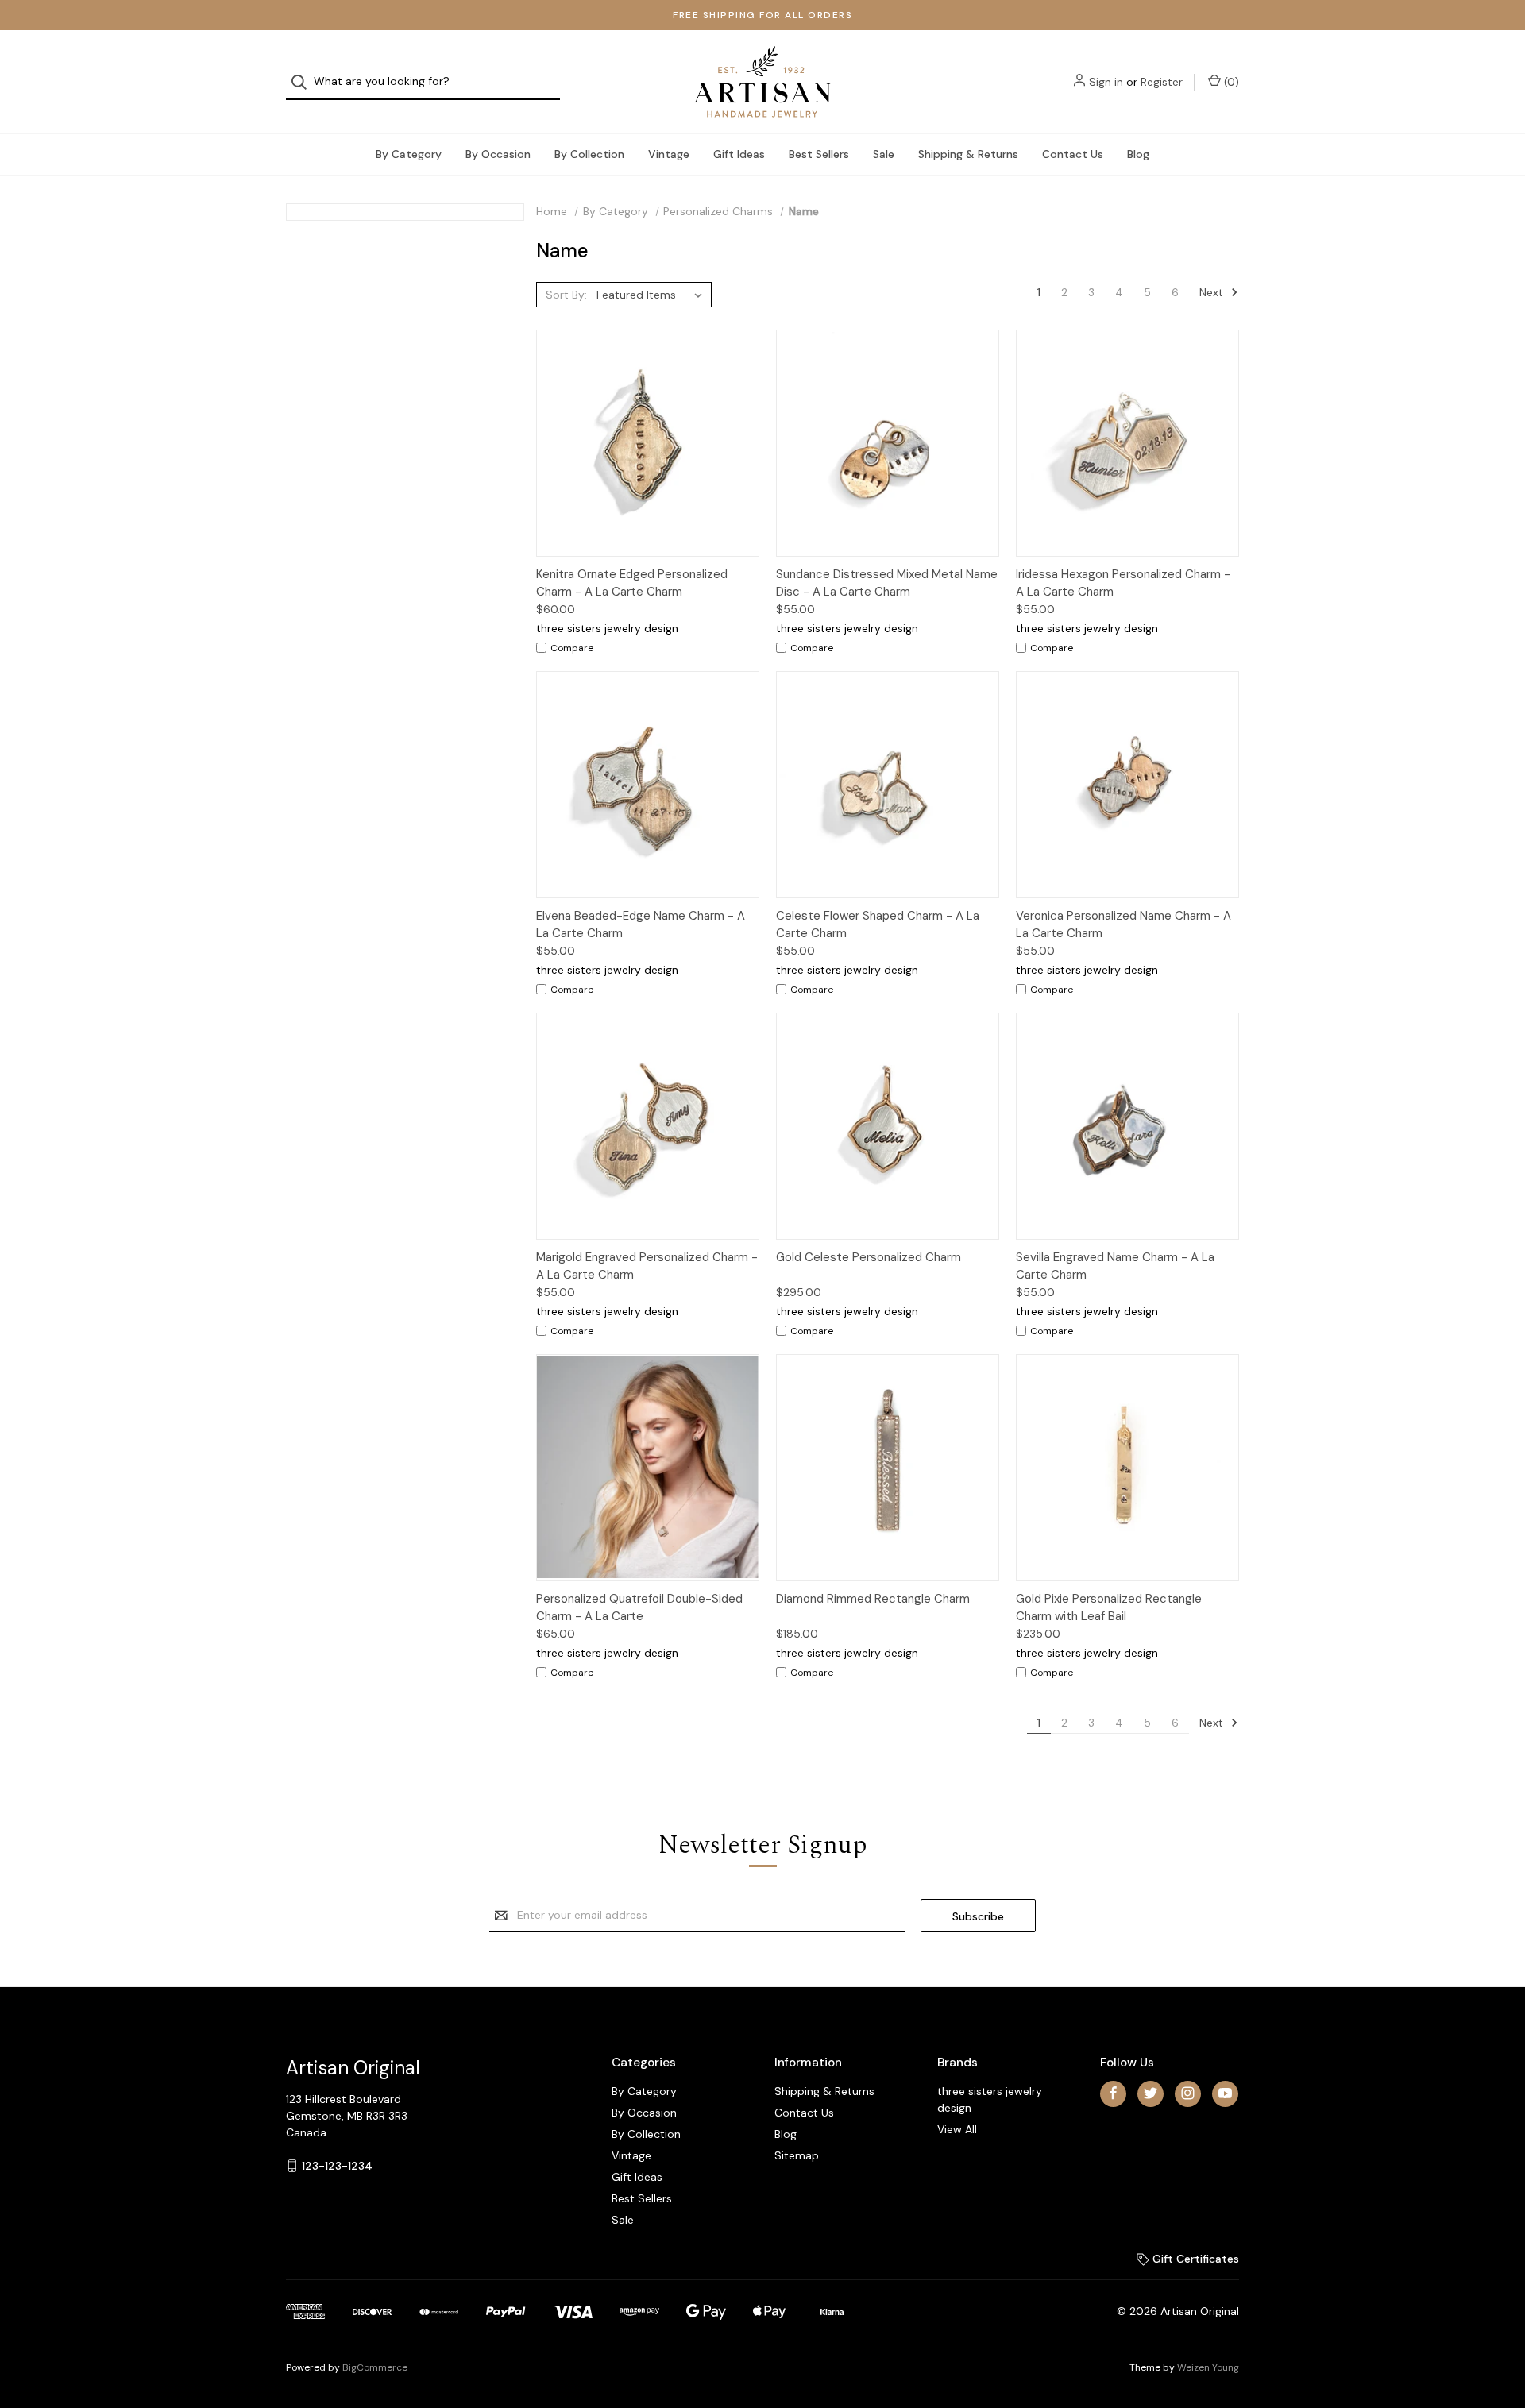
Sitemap (797, 2155)
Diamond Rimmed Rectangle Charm (873, 1599)
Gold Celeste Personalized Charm (869, 1257)
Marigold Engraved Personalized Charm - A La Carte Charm (647, 1266)
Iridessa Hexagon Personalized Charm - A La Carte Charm (1123, 583)
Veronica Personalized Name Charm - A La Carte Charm (1123, 925)
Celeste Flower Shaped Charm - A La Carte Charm (878, 925)
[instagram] (1188, 2093)
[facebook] (1113, 2093)
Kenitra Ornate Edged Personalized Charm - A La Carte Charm (632, 583)
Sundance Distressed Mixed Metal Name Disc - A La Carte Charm (887, 583)
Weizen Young (1208, 2367)
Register (1162, 82)
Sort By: (566, 295)
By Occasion (498, 154)
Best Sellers (819, 154)
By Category (409, 154)
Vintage (669, 154)
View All (957, 2129)
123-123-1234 (337, 2166)
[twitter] (1151, 2093)
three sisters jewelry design (990, 2099)
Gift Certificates (1194, 2259)
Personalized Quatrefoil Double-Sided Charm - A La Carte (639, 1608)
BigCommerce (375, 2367)
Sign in (1106, 82)
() (1230, 82)
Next (1213, 292)
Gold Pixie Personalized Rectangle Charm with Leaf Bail (1109, 1608)
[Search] (304, 82)
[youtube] (1225, 2093)
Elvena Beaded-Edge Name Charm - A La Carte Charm (641, 925)
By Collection (589, 154)
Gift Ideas (739, 154)
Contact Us (1073, 154)
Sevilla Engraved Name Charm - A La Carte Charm (1115, 1266)
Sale (884, 154)
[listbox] (652, 295)
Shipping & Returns (968, 154)
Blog (1138, 154)
